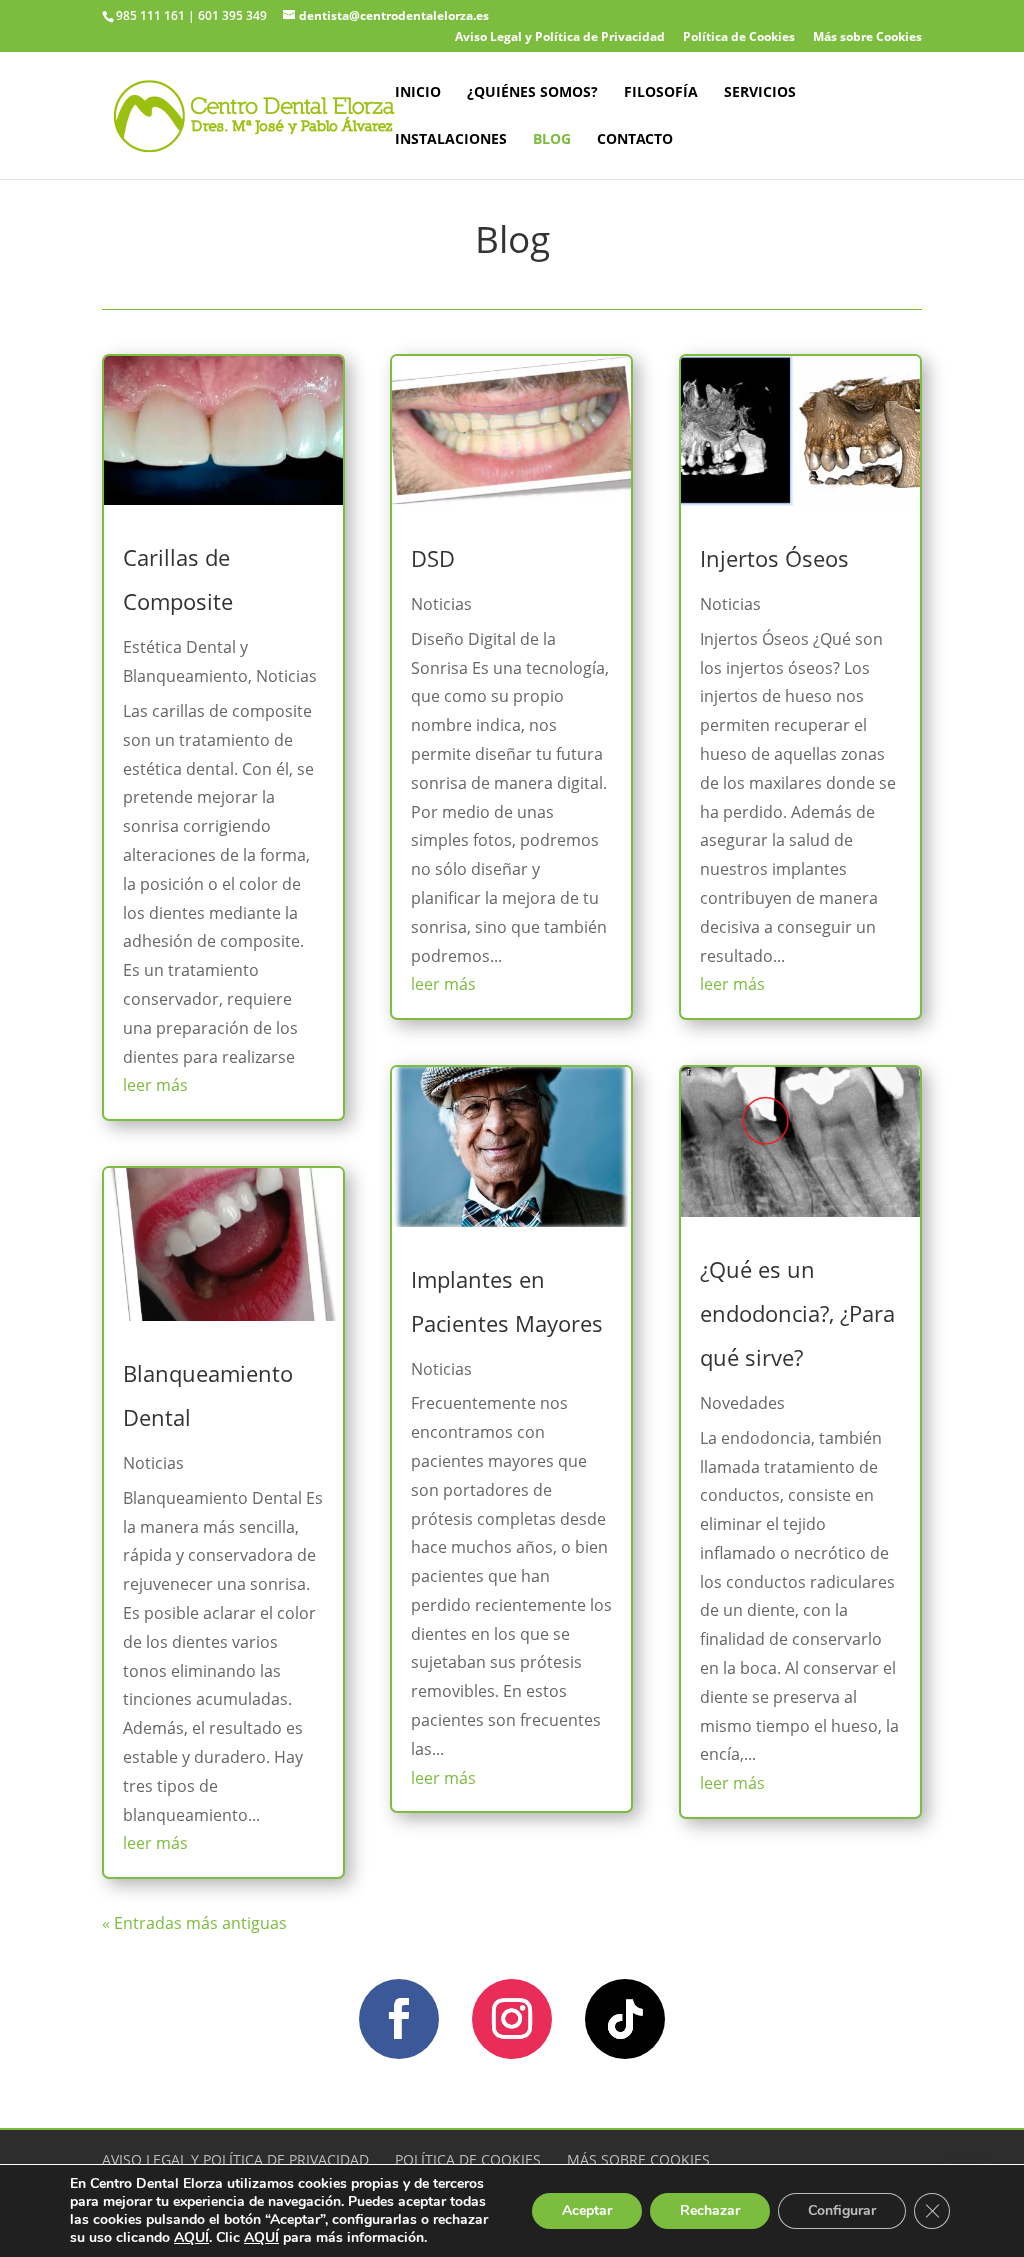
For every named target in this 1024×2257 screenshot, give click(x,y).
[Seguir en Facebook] (399, 2019)
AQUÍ (191, 2238)
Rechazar (710, 2210)
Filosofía (661, 93)
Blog (552, 140)
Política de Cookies (739, 38)
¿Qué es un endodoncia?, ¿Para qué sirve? (797, 1313)
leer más (155, 1085)
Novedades (742, 1403)
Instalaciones (451, 140)
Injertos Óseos (774, 558)
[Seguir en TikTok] (625, 2019)
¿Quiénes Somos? (532, 93)
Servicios (760, 93)
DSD (433, 558)
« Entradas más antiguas (194, 1923)
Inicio (418, 93)
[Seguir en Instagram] (512, 2019)
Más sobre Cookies (867, 38)
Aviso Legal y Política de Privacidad (560, 38)
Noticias (286, 676)
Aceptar (587, 2210)
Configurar (842, 2210)
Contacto (635, 140)
